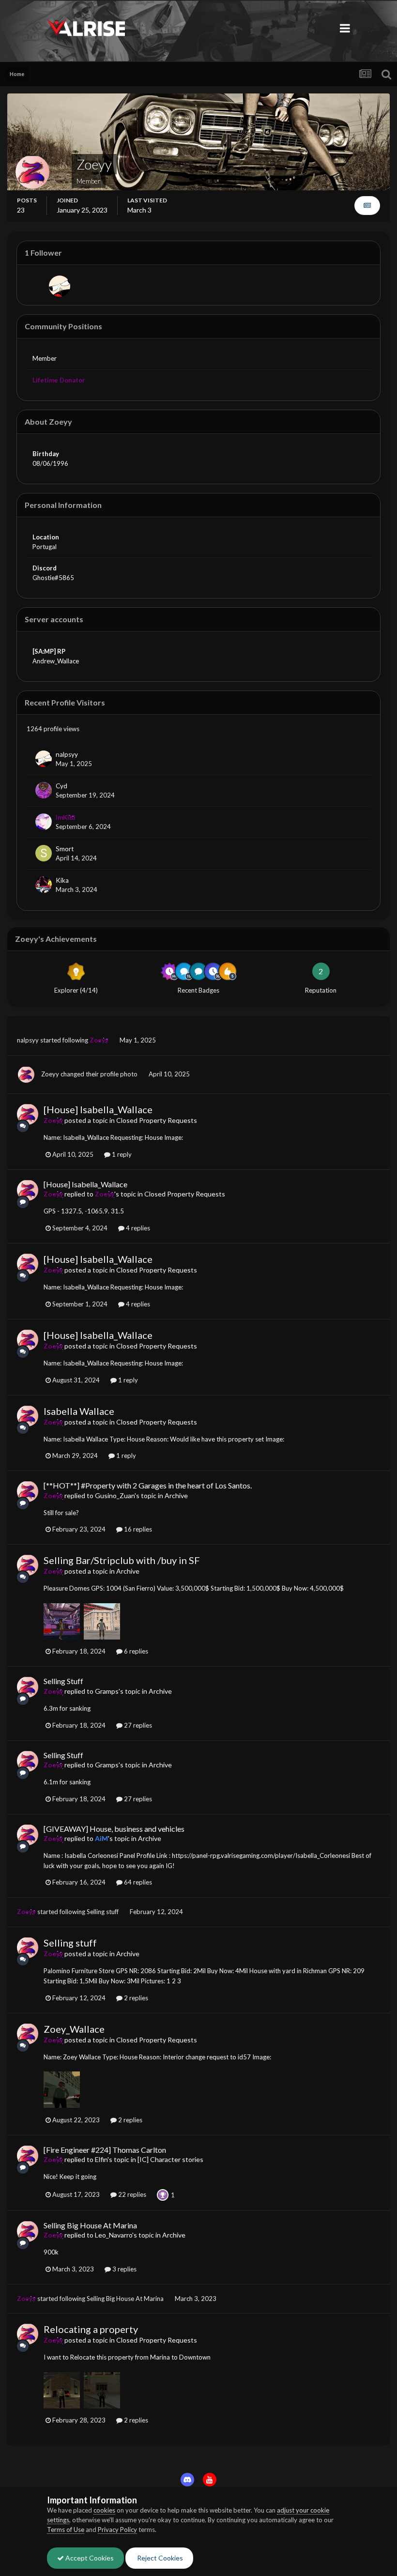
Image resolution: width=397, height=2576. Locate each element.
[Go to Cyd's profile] (44, 790)
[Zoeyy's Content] (367, 206)
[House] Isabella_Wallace (98, 1109)
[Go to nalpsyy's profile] (60, 286)
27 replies (137, 1725)
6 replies (135, 1651)
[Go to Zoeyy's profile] (26, 1074)
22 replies (131, 2194)
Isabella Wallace (79, 1411)
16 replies (137, 1529)
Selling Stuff (63, 1681)
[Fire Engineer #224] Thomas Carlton (105, 2150)
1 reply (121, 1154)
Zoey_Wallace (74, 2029)
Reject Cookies (159, 2558)
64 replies (137, 1882)
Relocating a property (91, 2329)
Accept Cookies (89, 2558)
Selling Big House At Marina (90, 2225)
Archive (176, 1495)
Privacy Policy (117, 2530)
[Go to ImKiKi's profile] (44, 822)
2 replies (135, 1998)
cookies (104, 2510)
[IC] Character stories (170, 2159)
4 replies (137, 1228)
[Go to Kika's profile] (44, 885)
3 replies (124, 2269)
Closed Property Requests (157, 1120)
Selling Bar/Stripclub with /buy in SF (122, 1560)
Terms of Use (66, 2530)
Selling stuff (103, 1912)
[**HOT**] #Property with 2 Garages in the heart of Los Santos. (148, 1485)
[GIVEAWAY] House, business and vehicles (114, 1829)
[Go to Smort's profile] (44, 853)
